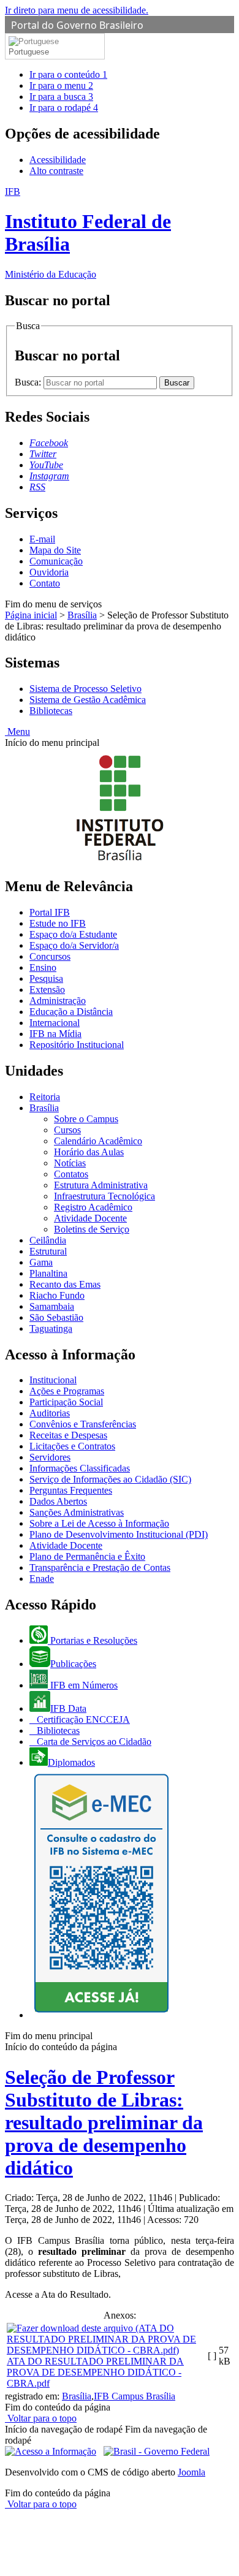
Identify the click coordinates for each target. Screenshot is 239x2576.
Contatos (71, 1174)
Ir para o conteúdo (68, 74)
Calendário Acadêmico (98, 1141)
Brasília (82, 615)
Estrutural (48, 1251)
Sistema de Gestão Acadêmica (88, 700)
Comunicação (56, 561)
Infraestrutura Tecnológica (104, 1196)
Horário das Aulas (89, 1152)
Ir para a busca (61, 97)
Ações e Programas (67, 1391)
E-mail (42, 539)
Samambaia (52, 1306)
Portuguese (29, 52)
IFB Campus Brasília (135, 2396)
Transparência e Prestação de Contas (100, 1567)
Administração (58, 1001)
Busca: (29, 382)
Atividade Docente (90, 1218)
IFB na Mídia (55, 1034)
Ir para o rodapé (64, 108)
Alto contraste (56, 171)
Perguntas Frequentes (71, 1490)
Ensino (43, 967)
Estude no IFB (58, 923)
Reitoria (45, 1097)
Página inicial (31, 615)
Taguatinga (51, 1328)
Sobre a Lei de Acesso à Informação (99, 1523)
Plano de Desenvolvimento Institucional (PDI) (119, 1534)
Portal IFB (50, 912)
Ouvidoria (49, 572)
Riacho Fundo (57, 1295)
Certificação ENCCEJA (82, 1719)
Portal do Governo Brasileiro (77, 25)
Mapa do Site (55, 550)
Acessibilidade (58, 160)
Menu (17, 731)
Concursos (50, 956)
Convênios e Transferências (83, 1424)
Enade (42, 1579)
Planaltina (48, 1273)
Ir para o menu (61, 85)
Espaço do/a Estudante (73, 934)
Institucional (53, 1380)
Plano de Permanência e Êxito (87, 1556)
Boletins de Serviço (92, 1229)
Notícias (70, 1163)
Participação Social (66, 1402)
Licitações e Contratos (72, 1446)
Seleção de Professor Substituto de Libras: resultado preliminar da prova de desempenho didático (104, 2122)
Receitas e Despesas (68, 1435)
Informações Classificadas (80, 1468)
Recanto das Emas (65, 1284)
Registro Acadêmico (93, 1207)
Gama (41, 1262)
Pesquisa (46, 978)
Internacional (55, 1023)
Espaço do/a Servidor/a (74, 945)
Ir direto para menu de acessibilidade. (77, 10)
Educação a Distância (71, 1012)
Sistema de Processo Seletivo (85, 689)
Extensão (47, 990)
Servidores (50, 1457)
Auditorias (50, 1413)
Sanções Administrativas (77, 1512)
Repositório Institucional (77, 1045)
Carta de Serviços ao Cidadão (93, 1742)
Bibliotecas (51, 711)
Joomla (192, 2472)
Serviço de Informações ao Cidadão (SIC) (110, 1479)
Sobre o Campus (86, 1119)
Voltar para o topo (41, 2418)
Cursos (67, 1130)
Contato (45, 583)
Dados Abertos (58, 1501)
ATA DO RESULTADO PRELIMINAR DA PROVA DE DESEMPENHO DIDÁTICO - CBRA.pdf (95, 2372)
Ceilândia (48, 1240)
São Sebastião (56, 1317)
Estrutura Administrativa (101, 1185)
